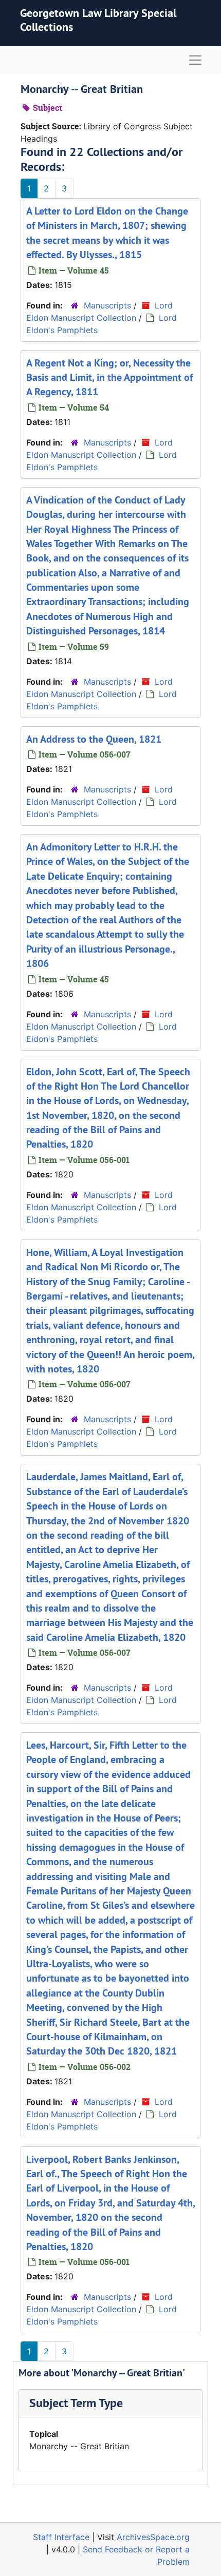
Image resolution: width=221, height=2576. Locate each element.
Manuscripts (107, 305)
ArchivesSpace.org (153, 2537)
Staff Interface (61, 2537)
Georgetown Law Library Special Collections (98, 20)
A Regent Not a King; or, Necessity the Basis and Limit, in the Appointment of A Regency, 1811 (109, 377)
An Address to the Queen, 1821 (94, 739)
